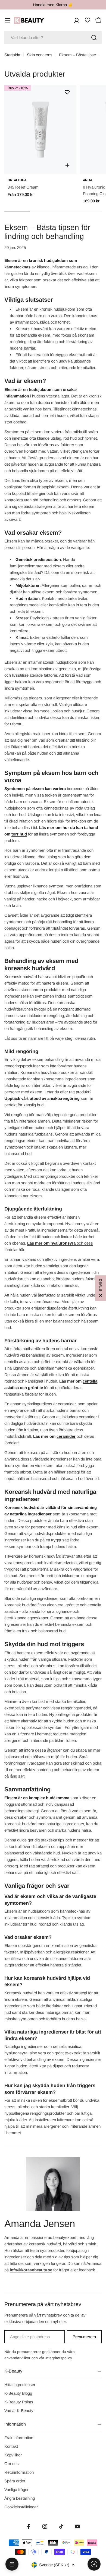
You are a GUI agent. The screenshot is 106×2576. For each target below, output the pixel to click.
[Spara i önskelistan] (67, 92)
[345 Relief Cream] (40, 130)
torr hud (19, 834)
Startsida (12, 55)
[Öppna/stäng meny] (8, 20)
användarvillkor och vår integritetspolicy (38, 2358)
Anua (88, 180)
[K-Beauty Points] (12, 2564)
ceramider (66, 1436)
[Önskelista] (88, 20)
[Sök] (94, 38)
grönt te (35, 1388)
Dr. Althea (17, 180)
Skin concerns (40, 55)
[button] (101, 1288)
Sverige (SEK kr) (54, 2565)
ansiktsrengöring (63, 1098)
